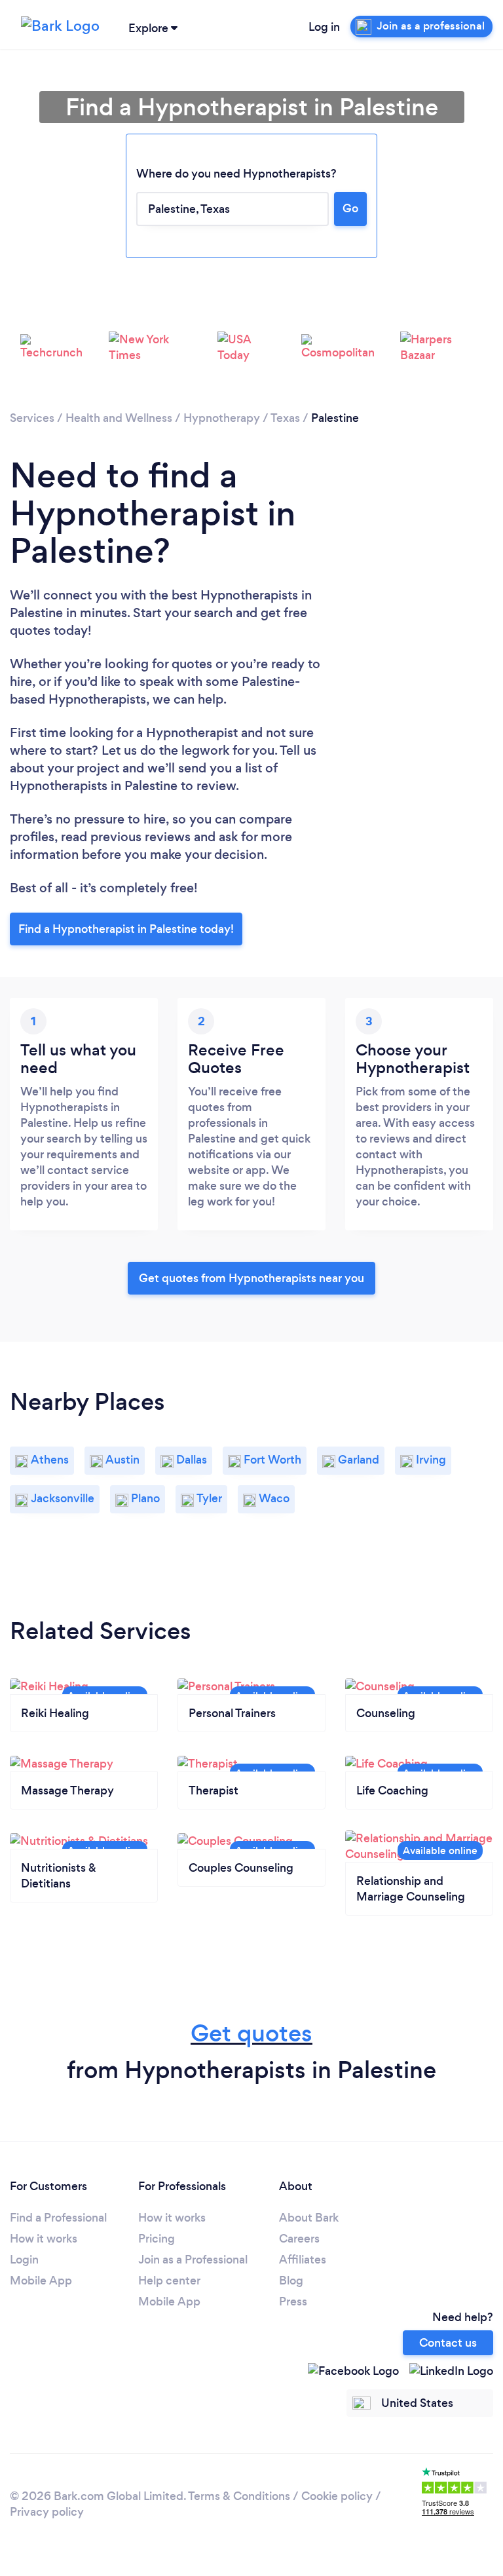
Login (24, 2260)
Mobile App (41, 2281)
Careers (299, 2239)
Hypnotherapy (222, 418)
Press (293, 2301)
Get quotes (251, 2033)
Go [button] (350, 208)
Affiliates (303, 2260)
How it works (44, 2239)
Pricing (157, 2239)
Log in (324, 27)
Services (32, 418)
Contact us (448, 2343)
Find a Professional (58, 2218)
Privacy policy (47, 2512)
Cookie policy (337, 2496)
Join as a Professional (193, 2260)
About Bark (309, 2218)
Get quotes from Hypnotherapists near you (251, 1278)
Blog (291, 2281)
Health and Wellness (119, 418)
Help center (169, 2281)
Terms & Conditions (239, 2496)
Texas (285, 418)
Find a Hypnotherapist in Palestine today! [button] (126, 929)
